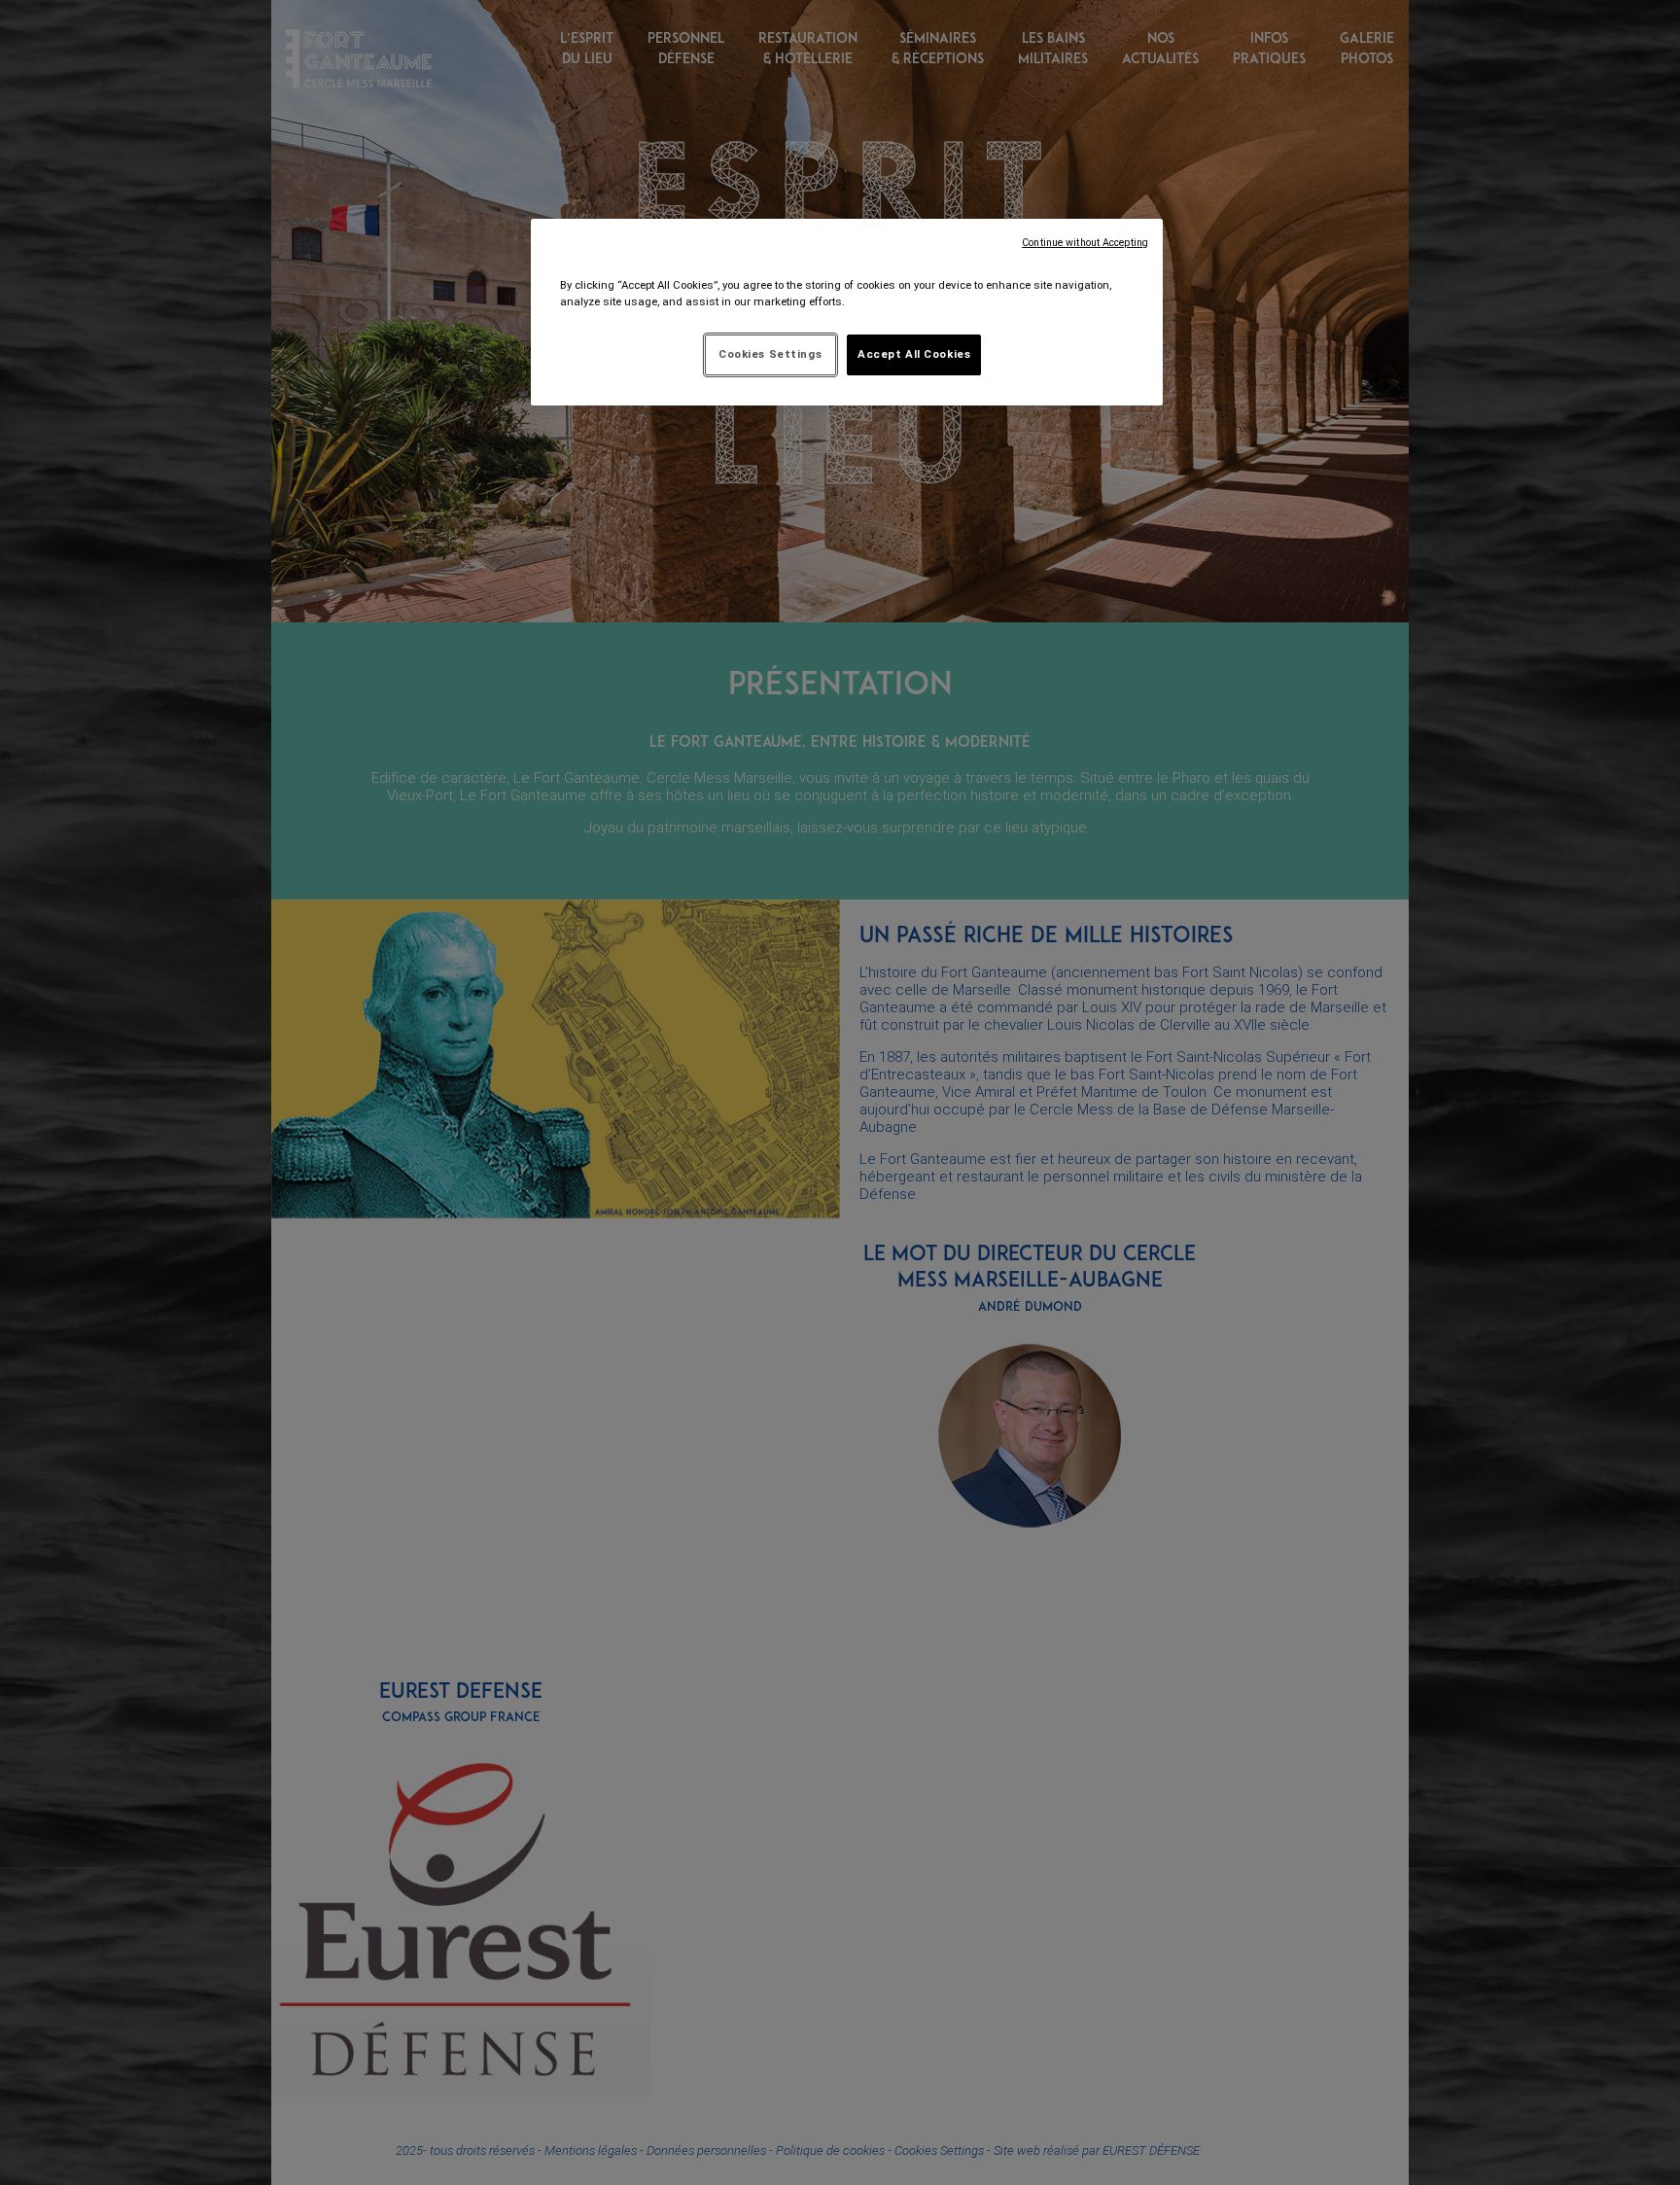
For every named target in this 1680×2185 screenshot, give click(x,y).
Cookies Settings (770, 354)
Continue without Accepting (1085, 243)
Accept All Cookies (914, 354)
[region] (847, 312)
